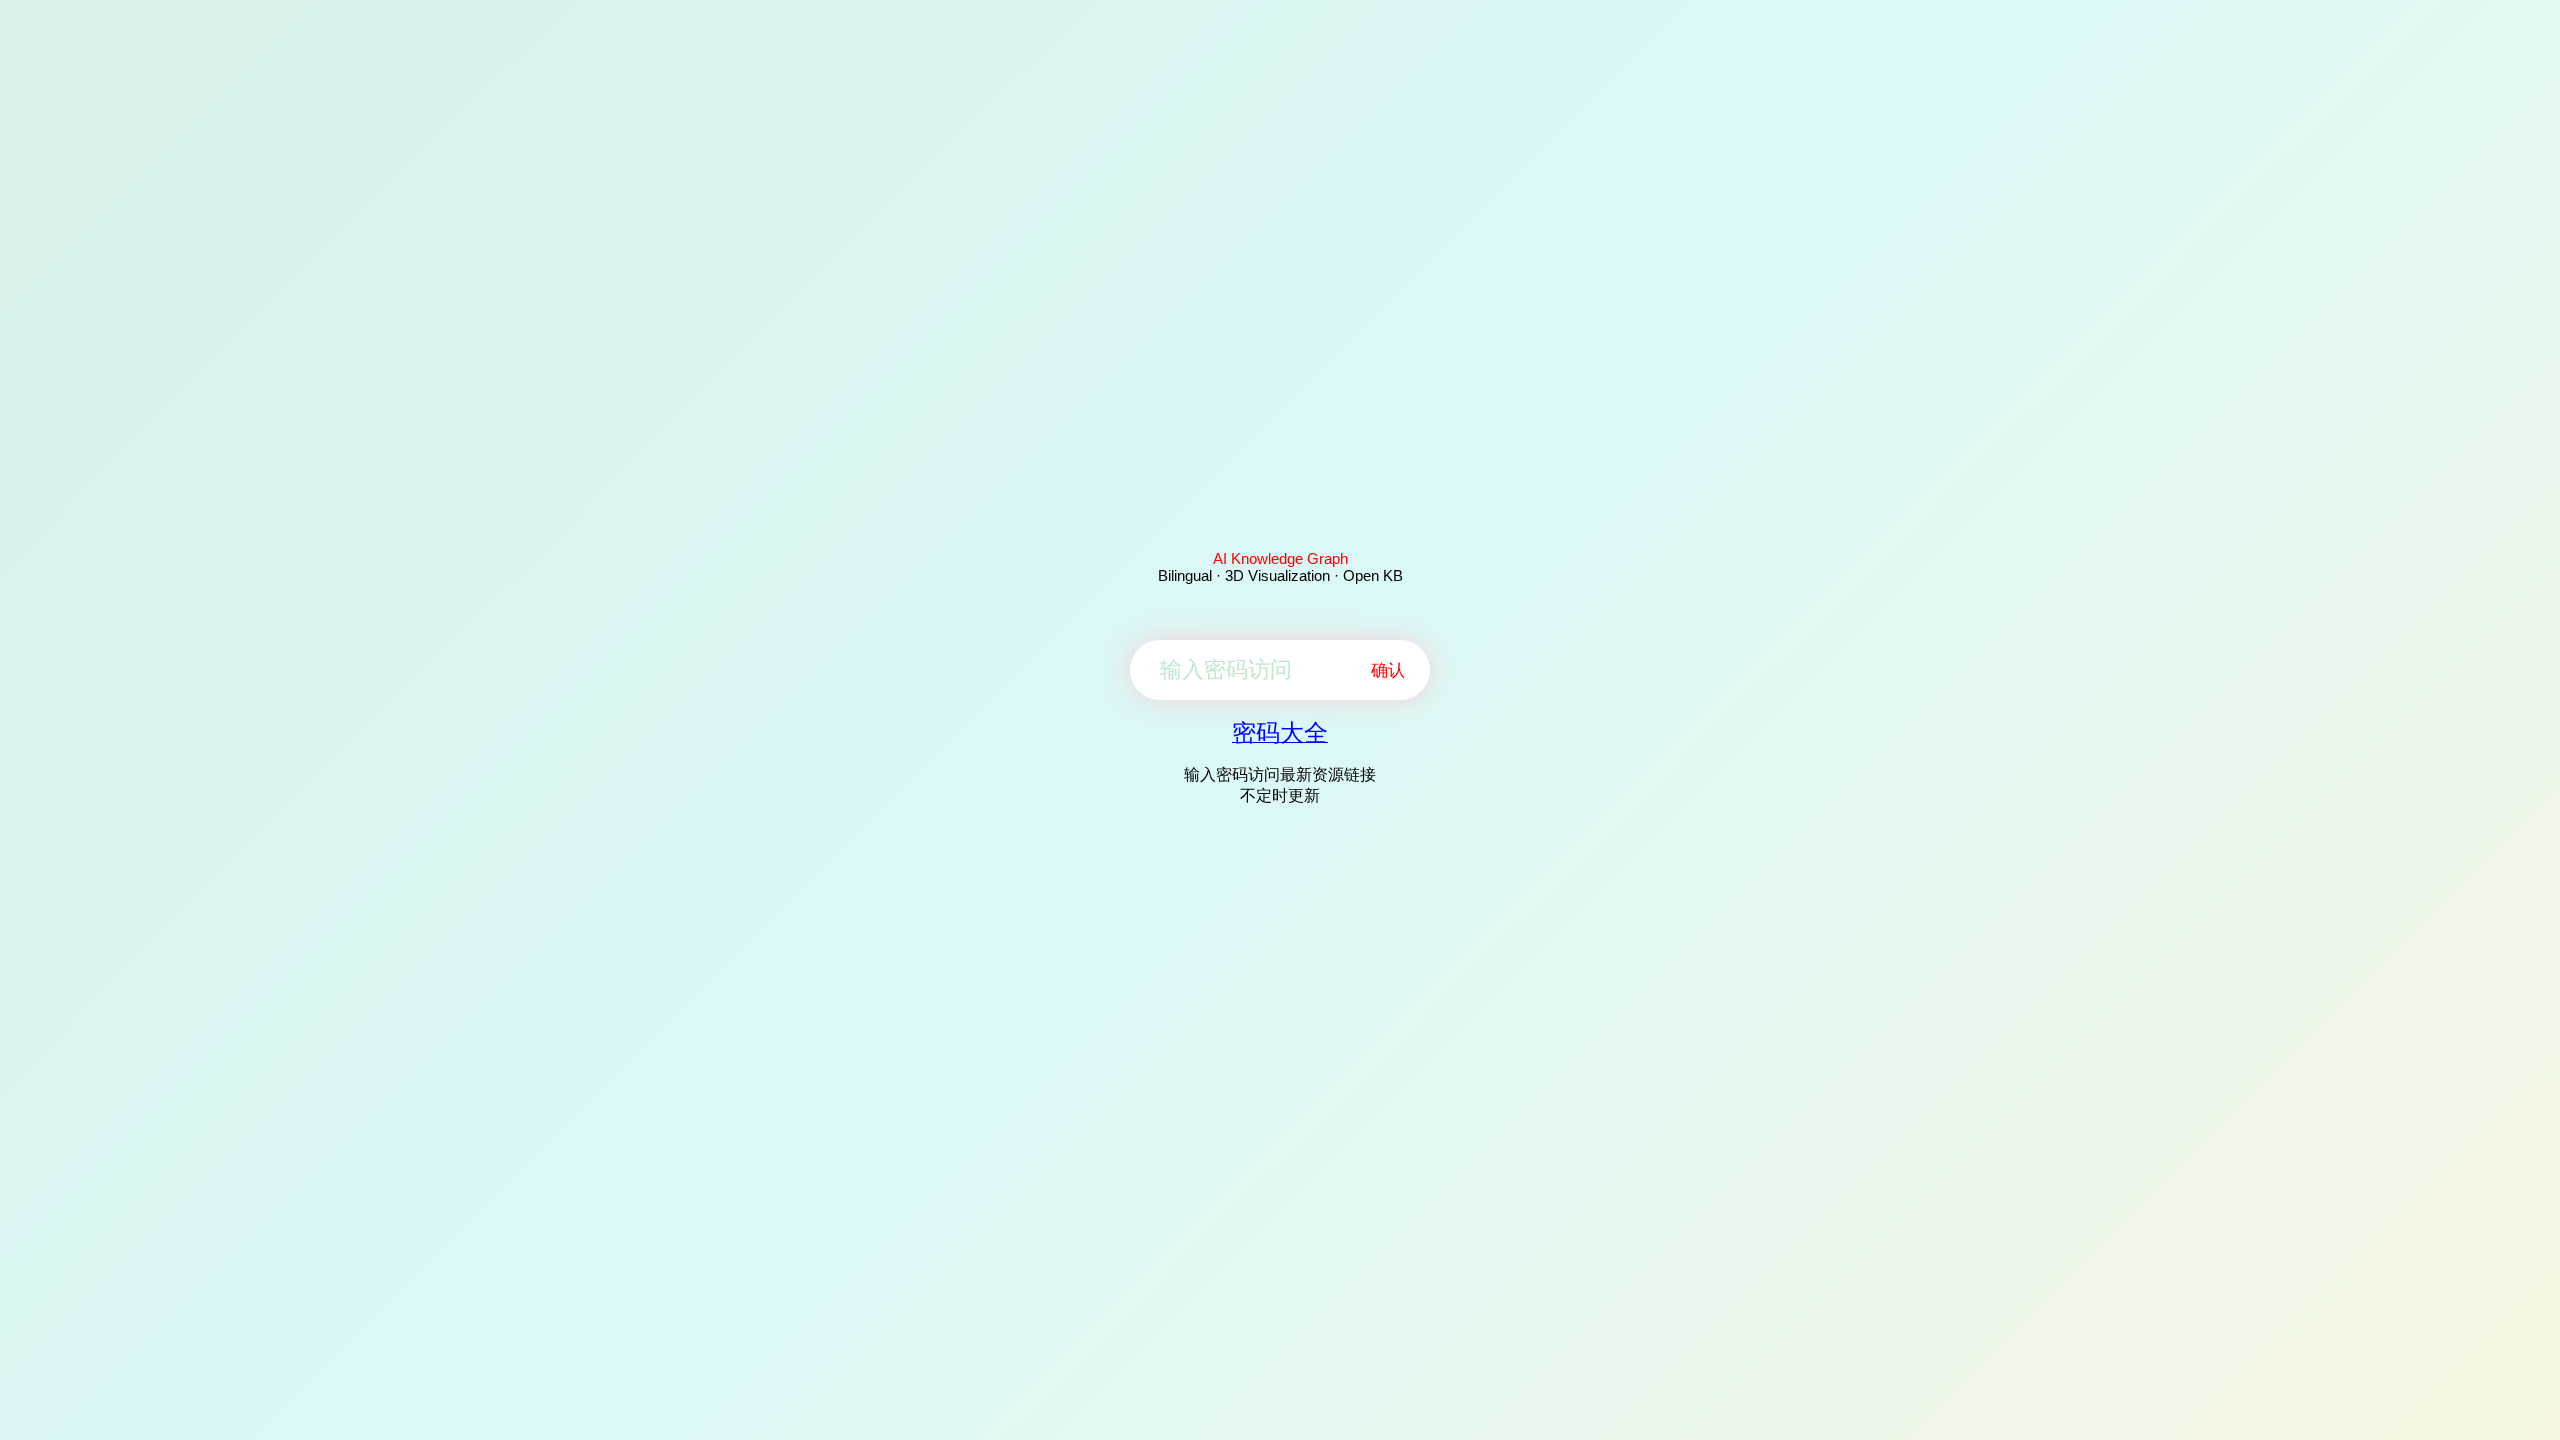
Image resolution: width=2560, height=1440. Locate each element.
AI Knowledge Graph (1280, 558)
